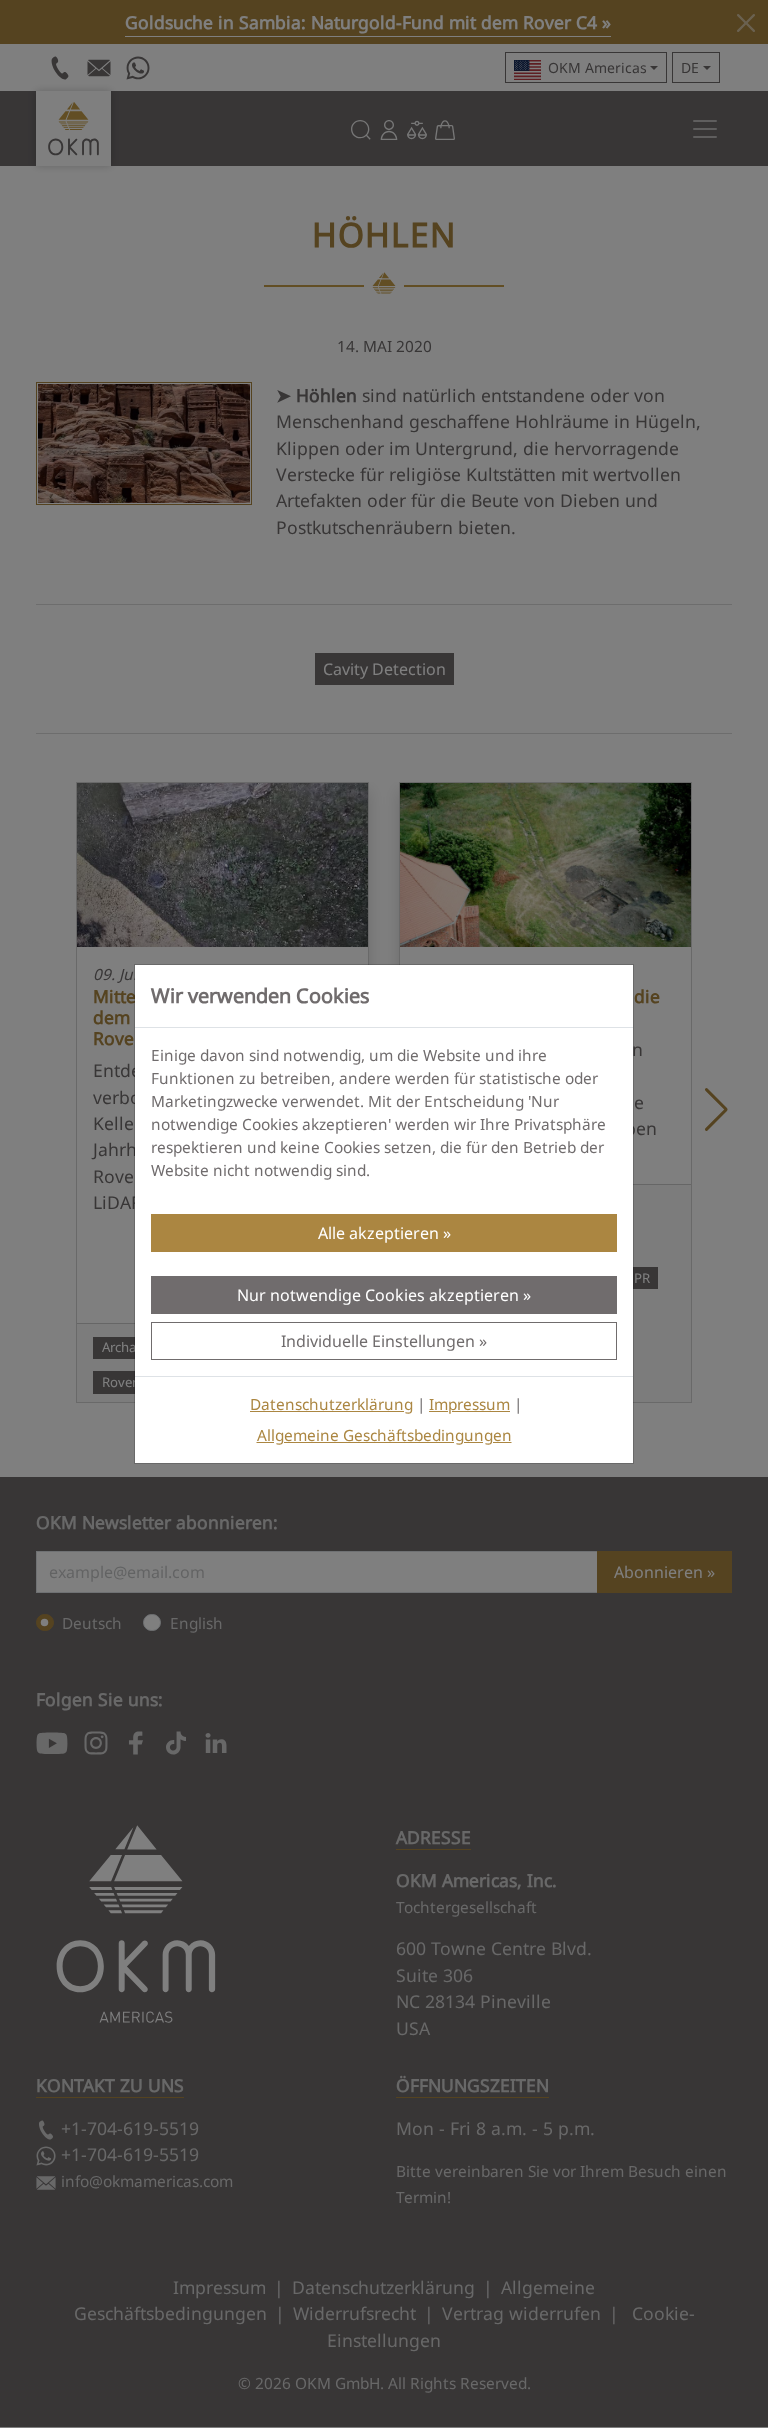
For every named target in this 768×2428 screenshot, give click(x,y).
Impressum (469, 1404)
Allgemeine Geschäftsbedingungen (384, 1435)
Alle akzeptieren (378, 1233)
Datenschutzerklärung (331, 1404)
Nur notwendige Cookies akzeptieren (378, 1295)
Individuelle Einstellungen (378, 1341)
